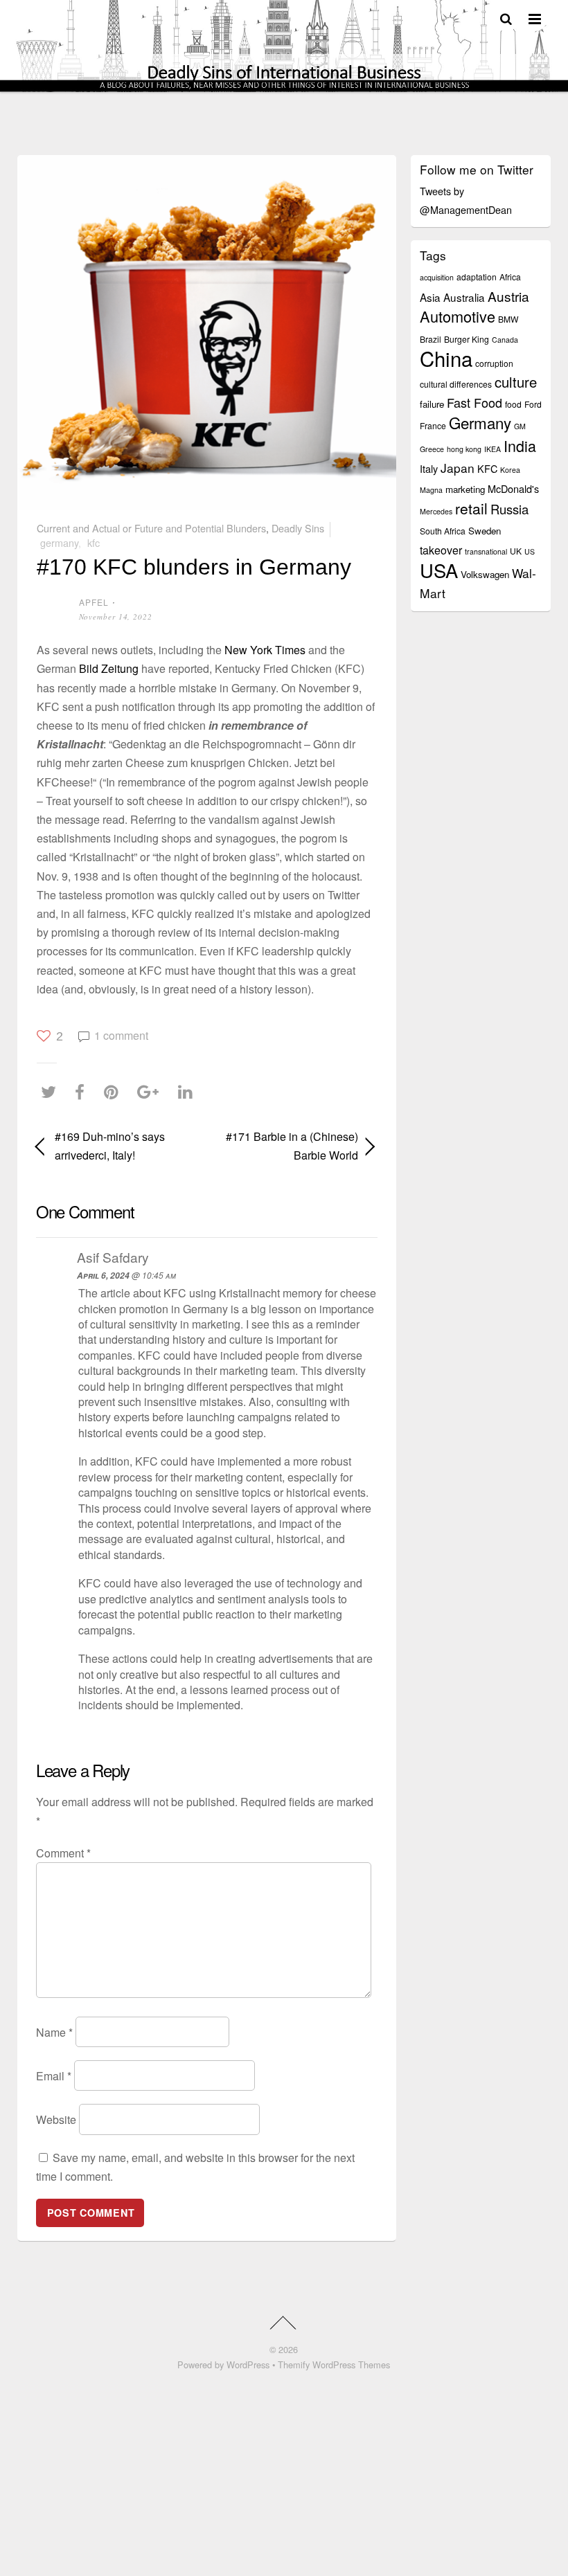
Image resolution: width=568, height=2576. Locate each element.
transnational (486, 551)
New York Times (265, 650)
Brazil (431, 339)
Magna (431, 490)
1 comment (121, 1035)
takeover (441, 550)
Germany (59, 542)
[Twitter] (52, 1092)
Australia (464, 297)
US (530, 551)
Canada (505, 340)
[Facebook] (83, 1092)
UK (516, 551)
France (433, 425)
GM (520, 426)
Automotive (458, 316)
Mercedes (436, 511)
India (520, 445)
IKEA (492, 449)
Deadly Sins (298, 528)
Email (54, 2076)
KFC (94, 542)
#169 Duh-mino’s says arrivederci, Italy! (110, 1146)
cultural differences (456, 384)
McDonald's (513, 488)
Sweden (485, 531)
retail (471, 508)
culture (516, 382)
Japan (458, 468)
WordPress (248, 2365)
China (446, 358)
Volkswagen (485, 574)
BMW (508, 319)
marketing (465, 489)
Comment (63, 1853)
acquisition (437, 277)
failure (432, 404)
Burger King (467, 339)
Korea (510, 470)
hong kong (464, 449)
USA (439, 570)
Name (54, 2032)
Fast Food (474, 402)
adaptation (477, 277)
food (513, 404)
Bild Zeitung (109, 668)
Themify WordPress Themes (334, 2365)
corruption (494, 363)
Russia (509, 509)
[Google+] (151, 1092)
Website (56, 2119)
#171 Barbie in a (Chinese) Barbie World (287, 1146)
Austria (508, 296)
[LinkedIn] (189, 1092)
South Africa (443, 531)
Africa (510, 277)
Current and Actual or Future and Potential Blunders (151, 528)
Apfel (94, 602)
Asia (430, 297)
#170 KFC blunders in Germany (194, 567)
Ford (533, 404)
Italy (429, 468)
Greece (432, 449)
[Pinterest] (115, 1092)
